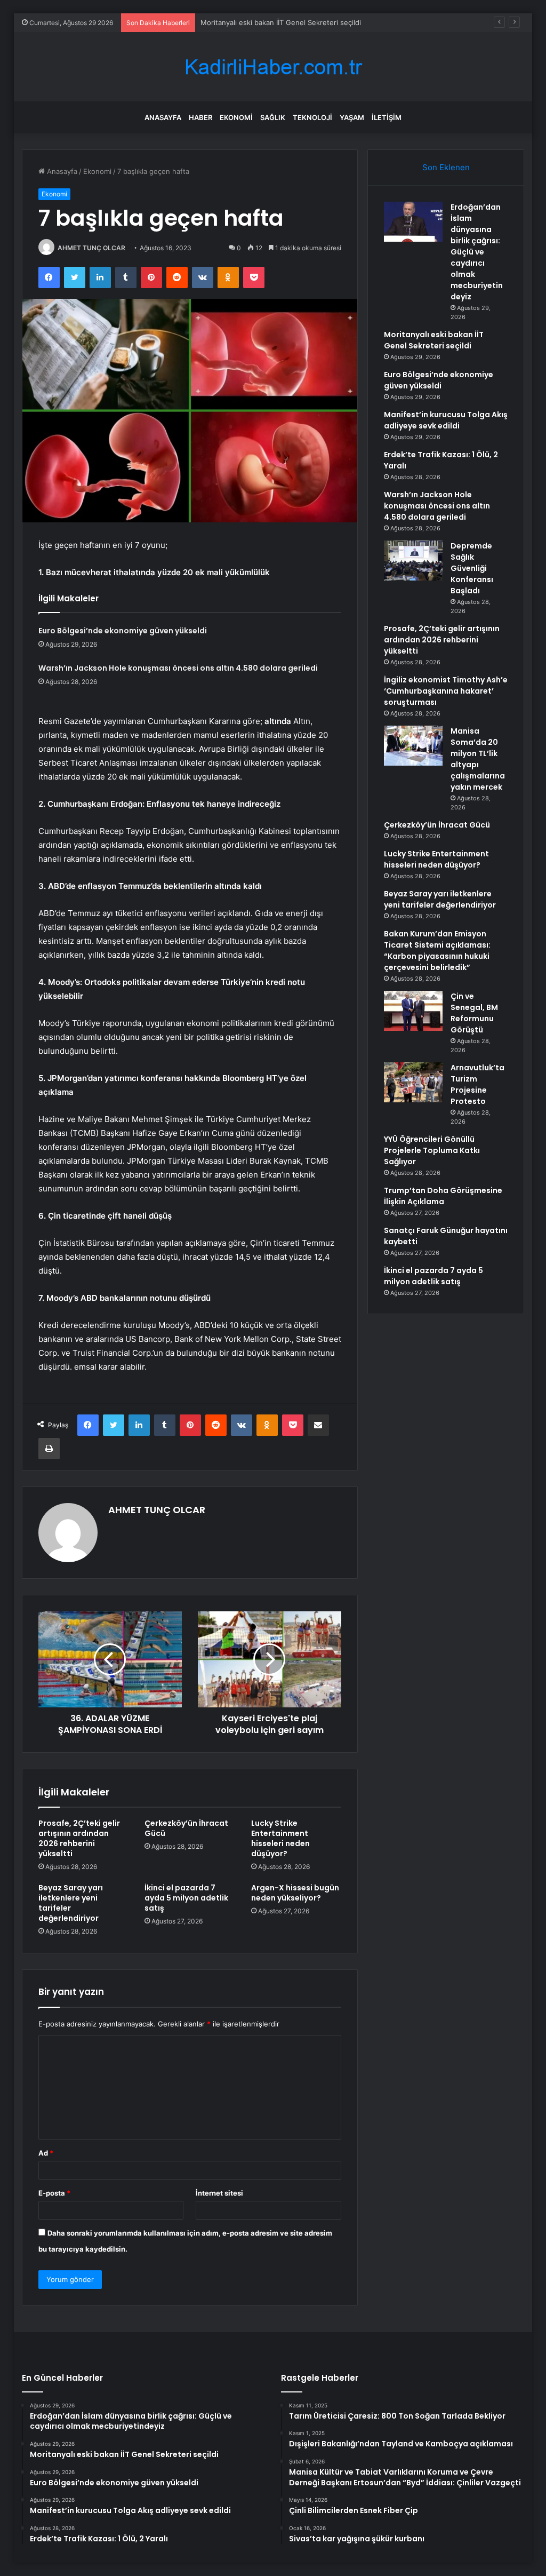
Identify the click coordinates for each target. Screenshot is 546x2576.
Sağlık (273, 117)
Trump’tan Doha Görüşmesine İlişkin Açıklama (443, 1196)
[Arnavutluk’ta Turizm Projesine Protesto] (413, 1082)
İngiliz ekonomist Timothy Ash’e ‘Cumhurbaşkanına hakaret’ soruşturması (446, 691)
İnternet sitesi (219, 2193)
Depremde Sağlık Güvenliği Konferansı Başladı (472, 568)
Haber (200, 117)
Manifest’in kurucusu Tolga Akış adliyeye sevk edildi (446, 420)
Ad (46, 2153)
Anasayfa (163, 117)
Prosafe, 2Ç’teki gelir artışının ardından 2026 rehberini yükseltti (79, 1838)
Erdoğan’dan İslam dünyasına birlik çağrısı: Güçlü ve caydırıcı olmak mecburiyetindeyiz (477, 252)
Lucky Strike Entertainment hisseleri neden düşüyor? (280, 1838)
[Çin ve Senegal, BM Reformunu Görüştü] (413, 1011)
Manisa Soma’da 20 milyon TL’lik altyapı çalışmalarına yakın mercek (478, 759)
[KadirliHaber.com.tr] (273, 67)
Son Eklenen (446, 167)
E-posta (54, 2193)
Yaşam (352, 117)
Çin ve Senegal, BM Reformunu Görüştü (474, 1013)
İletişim (387, 117)
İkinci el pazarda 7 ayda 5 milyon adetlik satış (186, 1898)
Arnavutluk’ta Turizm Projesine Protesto (477, 1084)
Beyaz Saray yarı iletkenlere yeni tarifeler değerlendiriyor (71, 1903)
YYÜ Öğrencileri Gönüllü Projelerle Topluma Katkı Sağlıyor (432, 1150)
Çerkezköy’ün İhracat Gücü (186, 1828)
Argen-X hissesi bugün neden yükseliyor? (295, 1893)
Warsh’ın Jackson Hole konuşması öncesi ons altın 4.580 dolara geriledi (178, 668)
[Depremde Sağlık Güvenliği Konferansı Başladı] (413, 560)
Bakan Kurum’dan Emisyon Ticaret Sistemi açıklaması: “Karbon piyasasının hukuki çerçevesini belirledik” (437, 951)
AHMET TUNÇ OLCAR (91, 248)
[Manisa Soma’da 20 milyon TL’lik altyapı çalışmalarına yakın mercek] (413, 746)
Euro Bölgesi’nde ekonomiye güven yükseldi (123, 631)
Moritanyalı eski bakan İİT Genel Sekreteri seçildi (434, 340)
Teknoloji (312, 117)
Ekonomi (236, 117)
